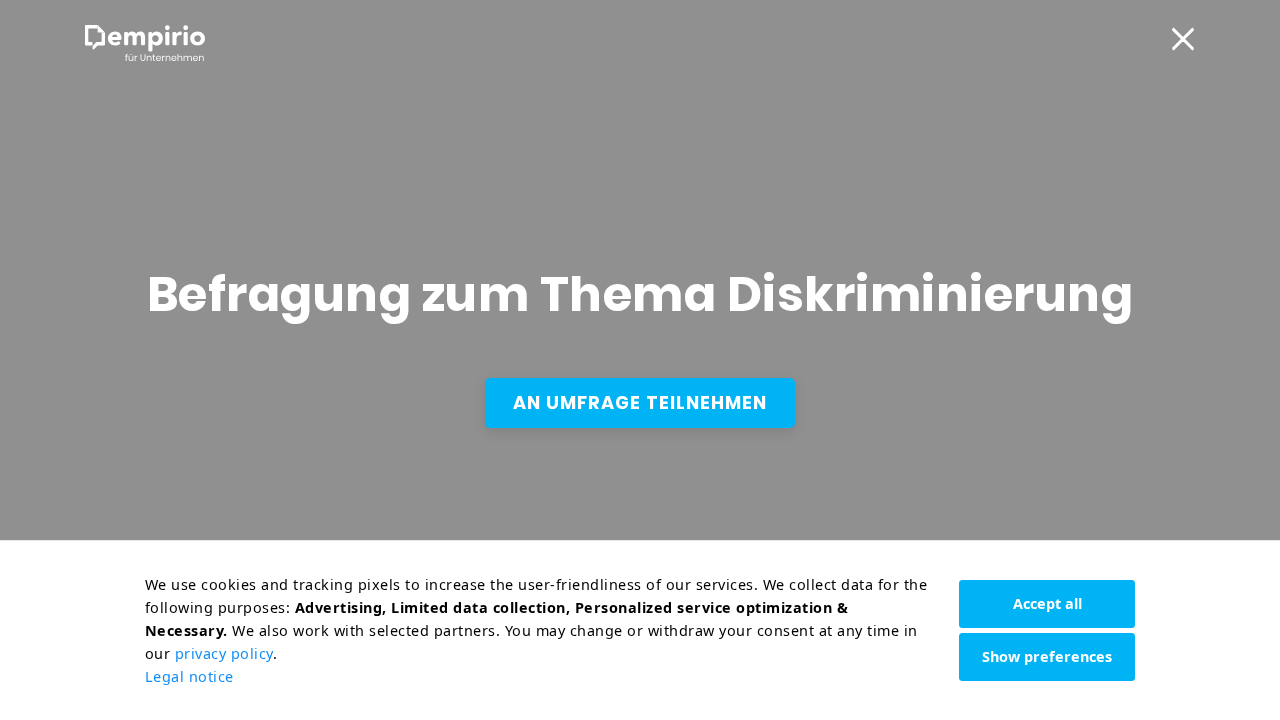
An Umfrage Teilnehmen (640, 402)
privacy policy (224, 653)
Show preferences (1047, 656)
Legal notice (189, 676)
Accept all (1047, 603)
